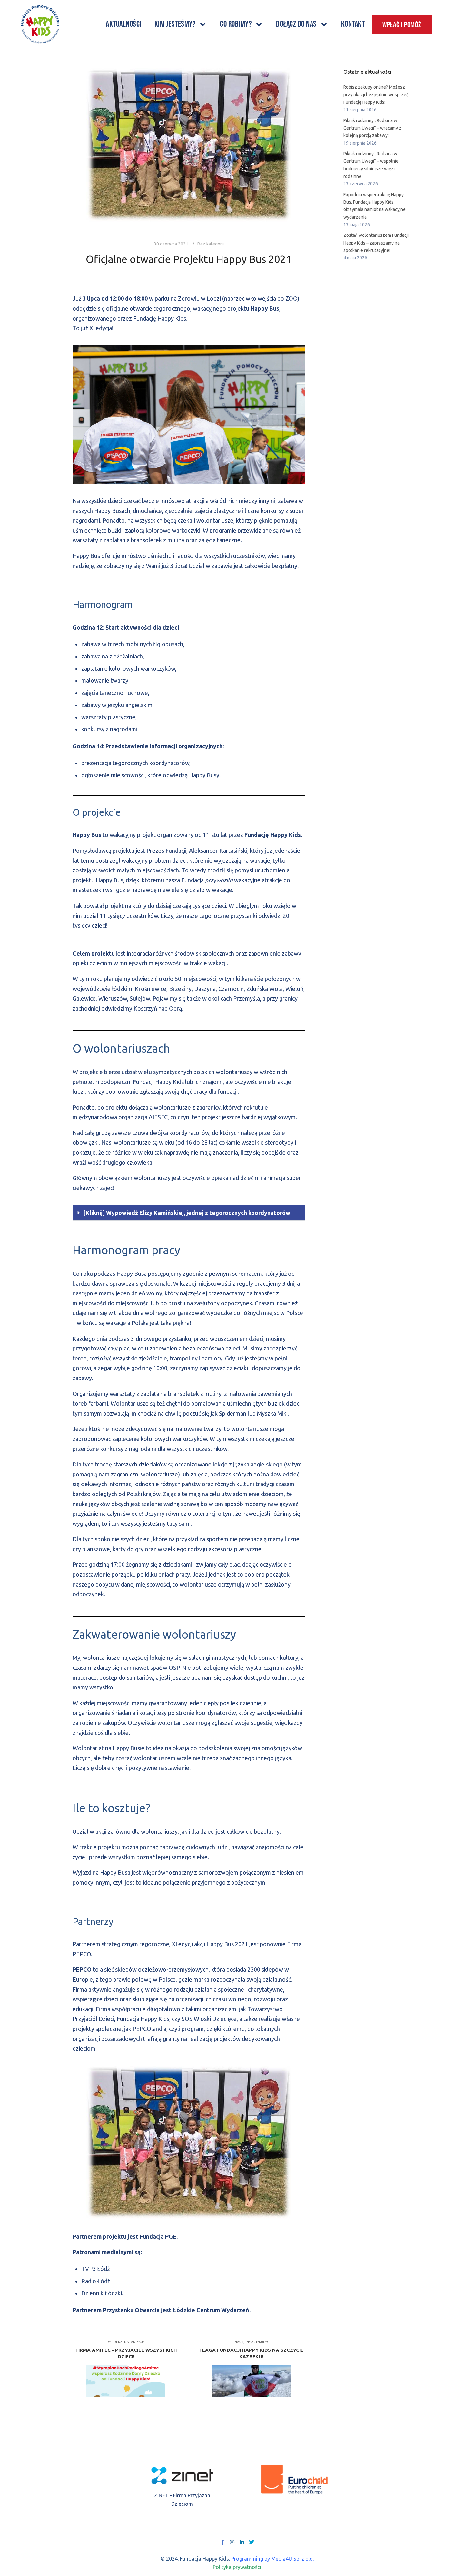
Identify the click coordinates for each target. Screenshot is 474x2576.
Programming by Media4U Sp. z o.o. (272, 2559)
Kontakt (353, 24)
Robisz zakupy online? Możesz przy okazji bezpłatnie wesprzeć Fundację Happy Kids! (376, 95)
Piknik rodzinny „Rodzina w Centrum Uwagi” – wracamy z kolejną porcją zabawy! (372, 128)
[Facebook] (222, 2542)
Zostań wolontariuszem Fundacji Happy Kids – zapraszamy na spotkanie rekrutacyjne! (376, 243)
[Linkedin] (242, 2542)
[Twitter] (252, 2542)
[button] (189, 1213)
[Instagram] (232, 2542)
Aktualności (124, 24)
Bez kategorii (211, 244)
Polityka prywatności (237, 2567)
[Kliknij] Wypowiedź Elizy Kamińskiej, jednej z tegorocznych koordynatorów (187, 1213)
